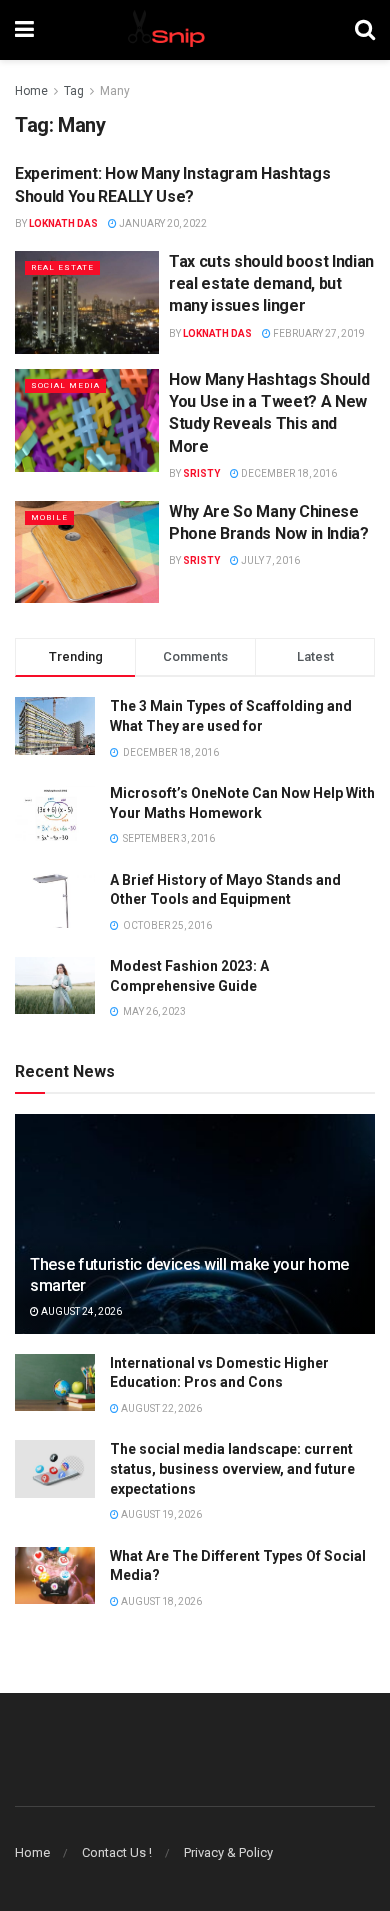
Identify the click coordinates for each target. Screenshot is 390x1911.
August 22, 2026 (160, 1408)
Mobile (49, 517)
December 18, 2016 (288, 473)
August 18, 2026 (160, 1601)
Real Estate (62, 267)
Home (31, 91)
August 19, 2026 (160, 1514)
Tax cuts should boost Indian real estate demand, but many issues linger (271, 284)
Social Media (65, 385)
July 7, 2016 (269, 560)
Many (115, 91)
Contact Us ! (117, 1852)
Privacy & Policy (228, 1852)
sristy (201, 473)
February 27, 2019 (318, 333)
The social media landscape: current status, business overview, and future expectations (232, 1468)
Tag (74, 91)
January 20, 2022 (162, 223)
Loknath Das (63, 223)
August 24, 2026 (80, 1311)
